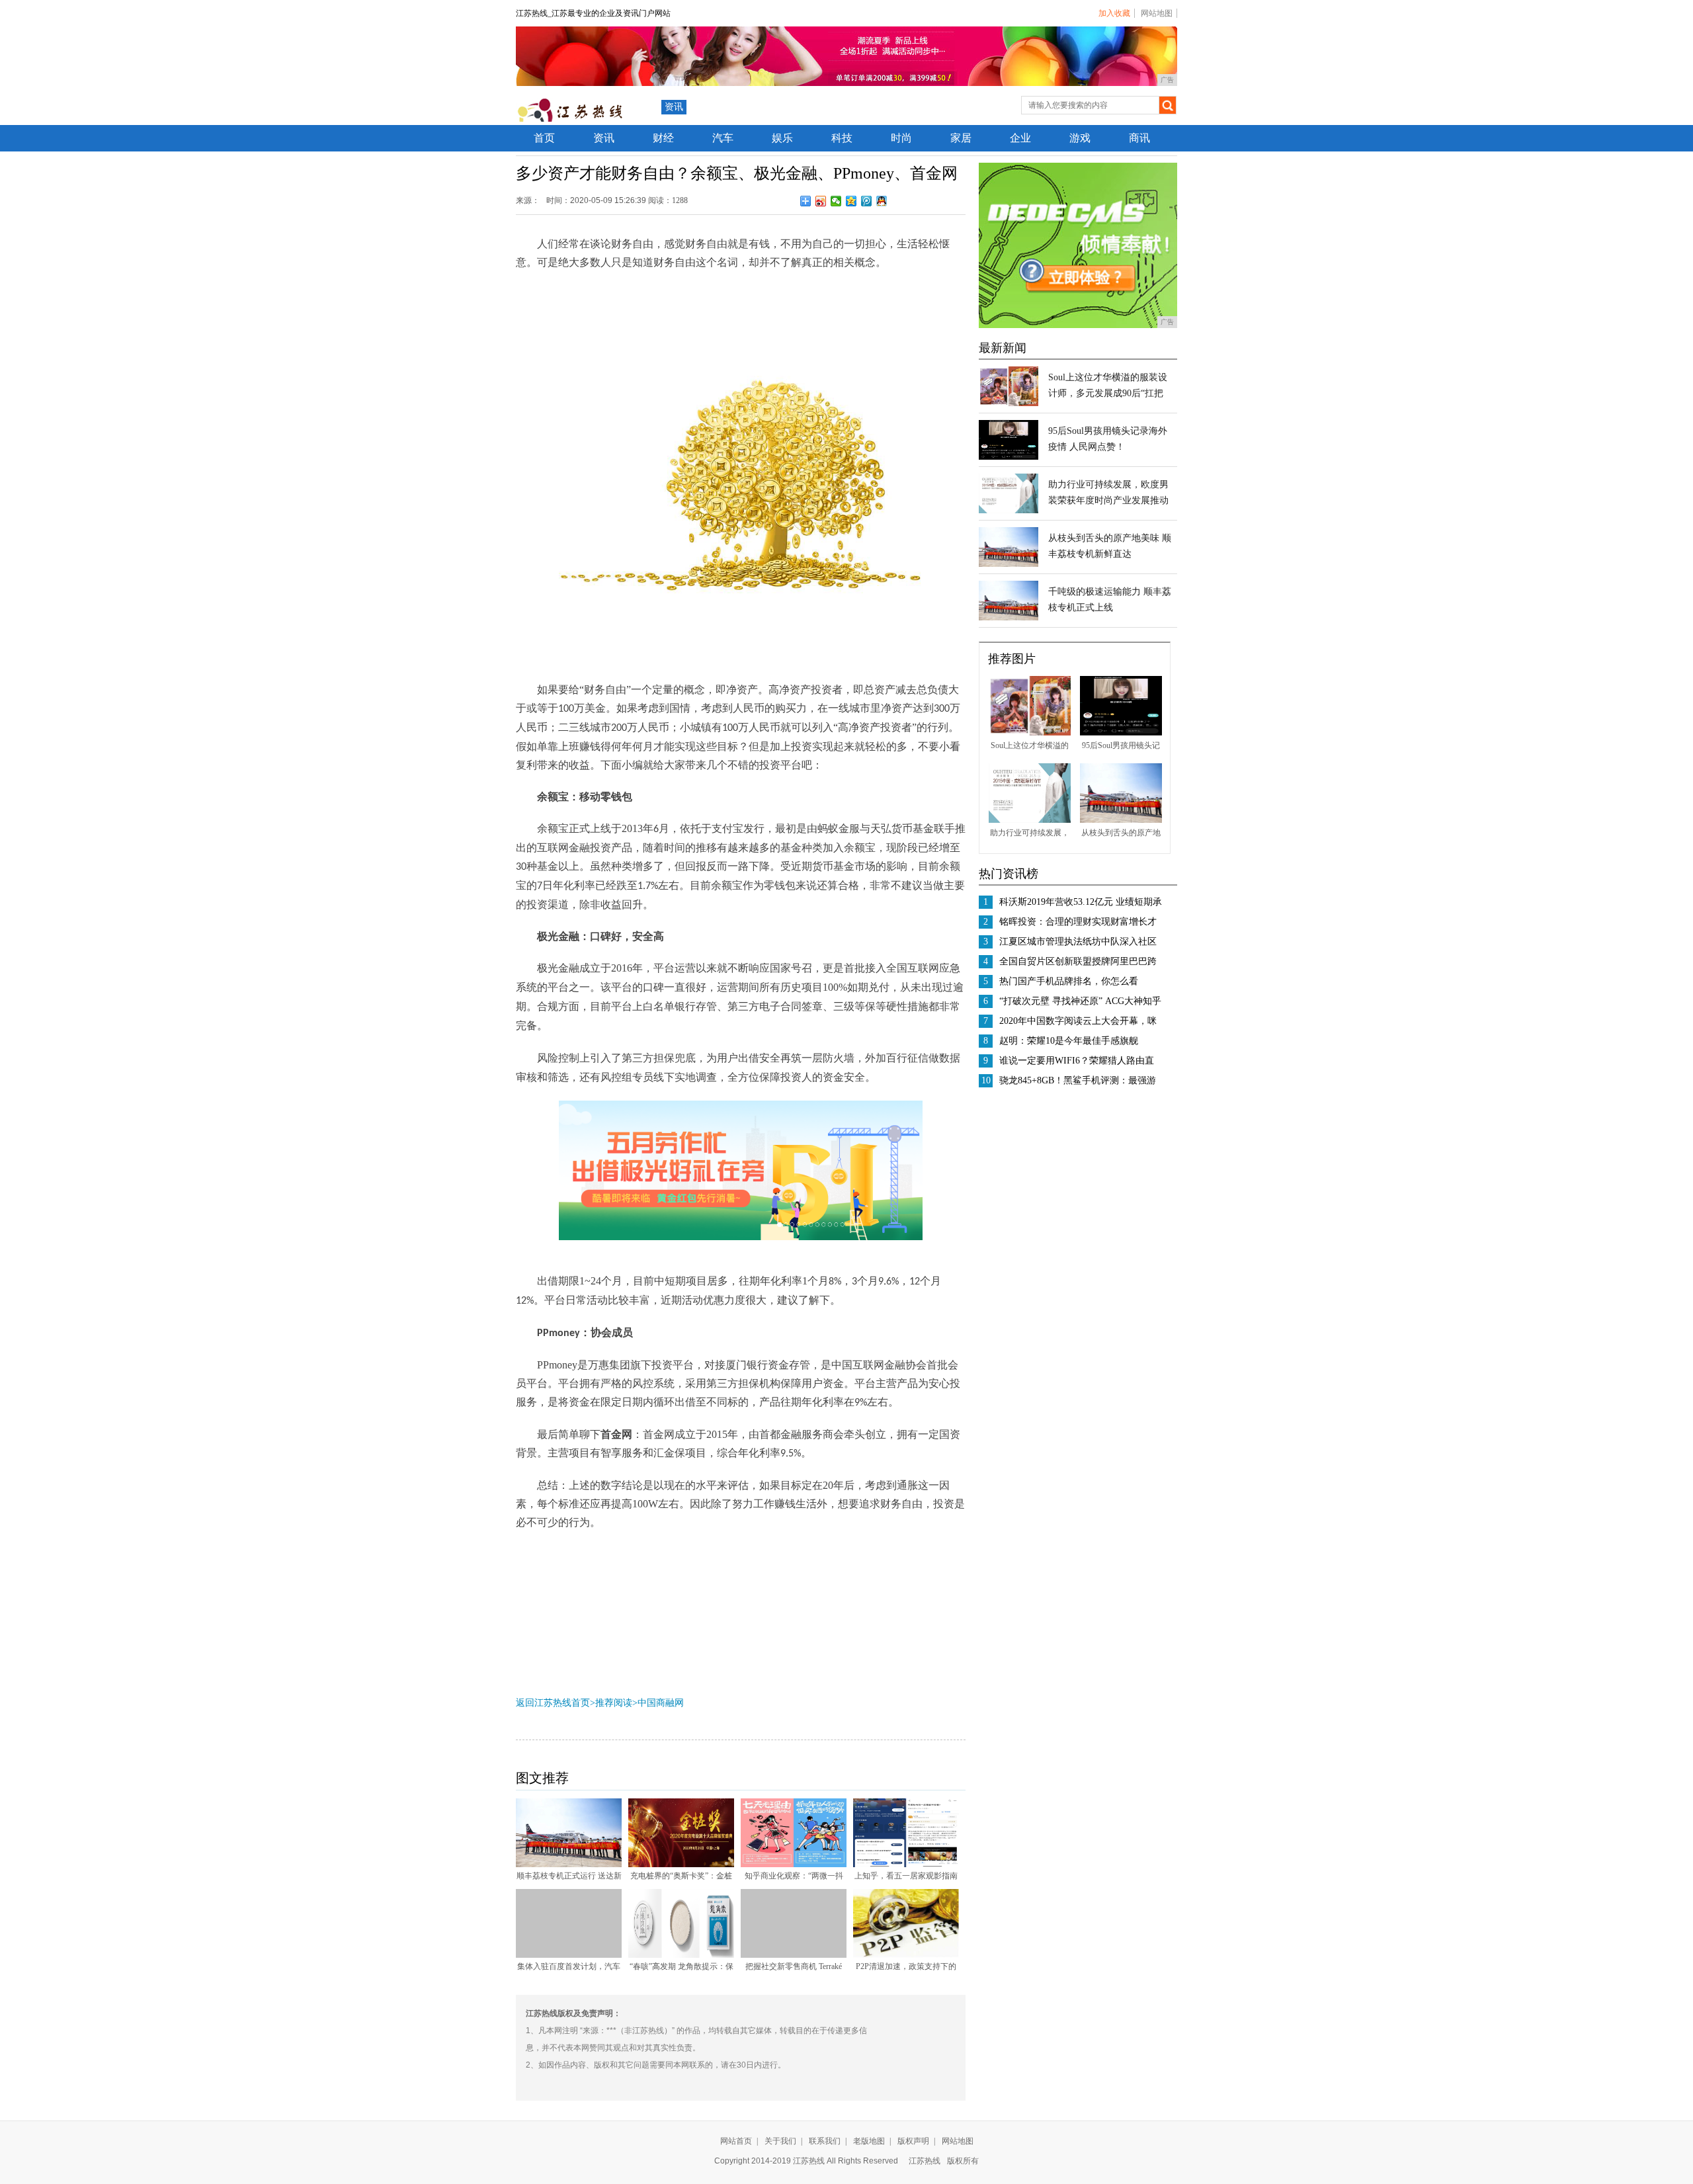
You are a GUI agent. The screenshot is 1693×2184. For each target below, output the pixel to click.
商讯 (1139, 138)
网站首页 (736, 2141)
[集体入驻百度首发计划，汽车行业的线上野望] (569, 1955)
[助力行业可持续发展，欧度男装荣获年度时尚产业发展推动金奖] (1009, 511)
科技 (842, 138)
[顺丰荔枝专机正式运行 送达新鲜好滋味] (569, 1865)
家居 (961, 138)
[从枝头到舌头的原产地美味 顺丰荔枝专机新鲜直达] (1009, 564)
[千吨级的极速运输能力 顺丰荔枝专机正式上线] (1009, 618)
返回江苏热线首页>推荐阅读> (577, 1703)
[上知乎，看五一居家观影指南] (906, 1865)
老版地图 (869, 2141)
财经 (663, 138)
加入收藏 (1114, 13)
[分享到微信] (836, 201)
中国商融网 (661, 1703)
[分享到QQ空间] (851, 201)
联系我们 (825, 2141)
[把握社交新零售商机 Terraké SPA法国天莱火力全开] (794, 1955)
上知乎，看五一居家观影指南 (906, 1876)
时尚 (901, 138)
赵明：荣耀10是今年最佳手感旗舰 (1069, 1041)
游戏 (1080, 138)
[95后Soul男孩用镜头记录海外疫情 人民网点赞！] (1009, 457)
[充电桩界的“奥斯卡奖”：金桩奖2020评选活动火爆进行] (681, 1865)
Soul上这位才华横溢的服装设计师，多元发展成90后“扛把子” (1108, 393)
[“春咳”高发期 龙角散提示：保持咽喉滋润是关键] (681, 1955)
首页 (544, 138)
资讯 (674, 107)
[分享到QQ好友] (882, 201)
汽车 (723, 138)
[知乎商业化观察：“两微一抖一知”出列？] (794, 1865)
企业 (1020, 138)
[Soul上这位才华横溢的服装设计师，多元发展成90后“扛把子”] (1009, 403)
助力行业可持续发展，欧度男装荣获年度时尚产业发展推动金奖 (1108, 500)
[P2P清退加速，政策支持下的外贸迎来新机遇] (906, 1955)
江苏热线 (925, 2161)
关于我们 (780, 2141)
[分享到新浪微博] (821, 201)
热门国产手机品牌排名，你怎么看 (1069, 981)
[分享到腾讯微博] (867, 201)
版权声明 (913, 2141)
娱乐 (782, 138)
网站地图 (1157, 13)
